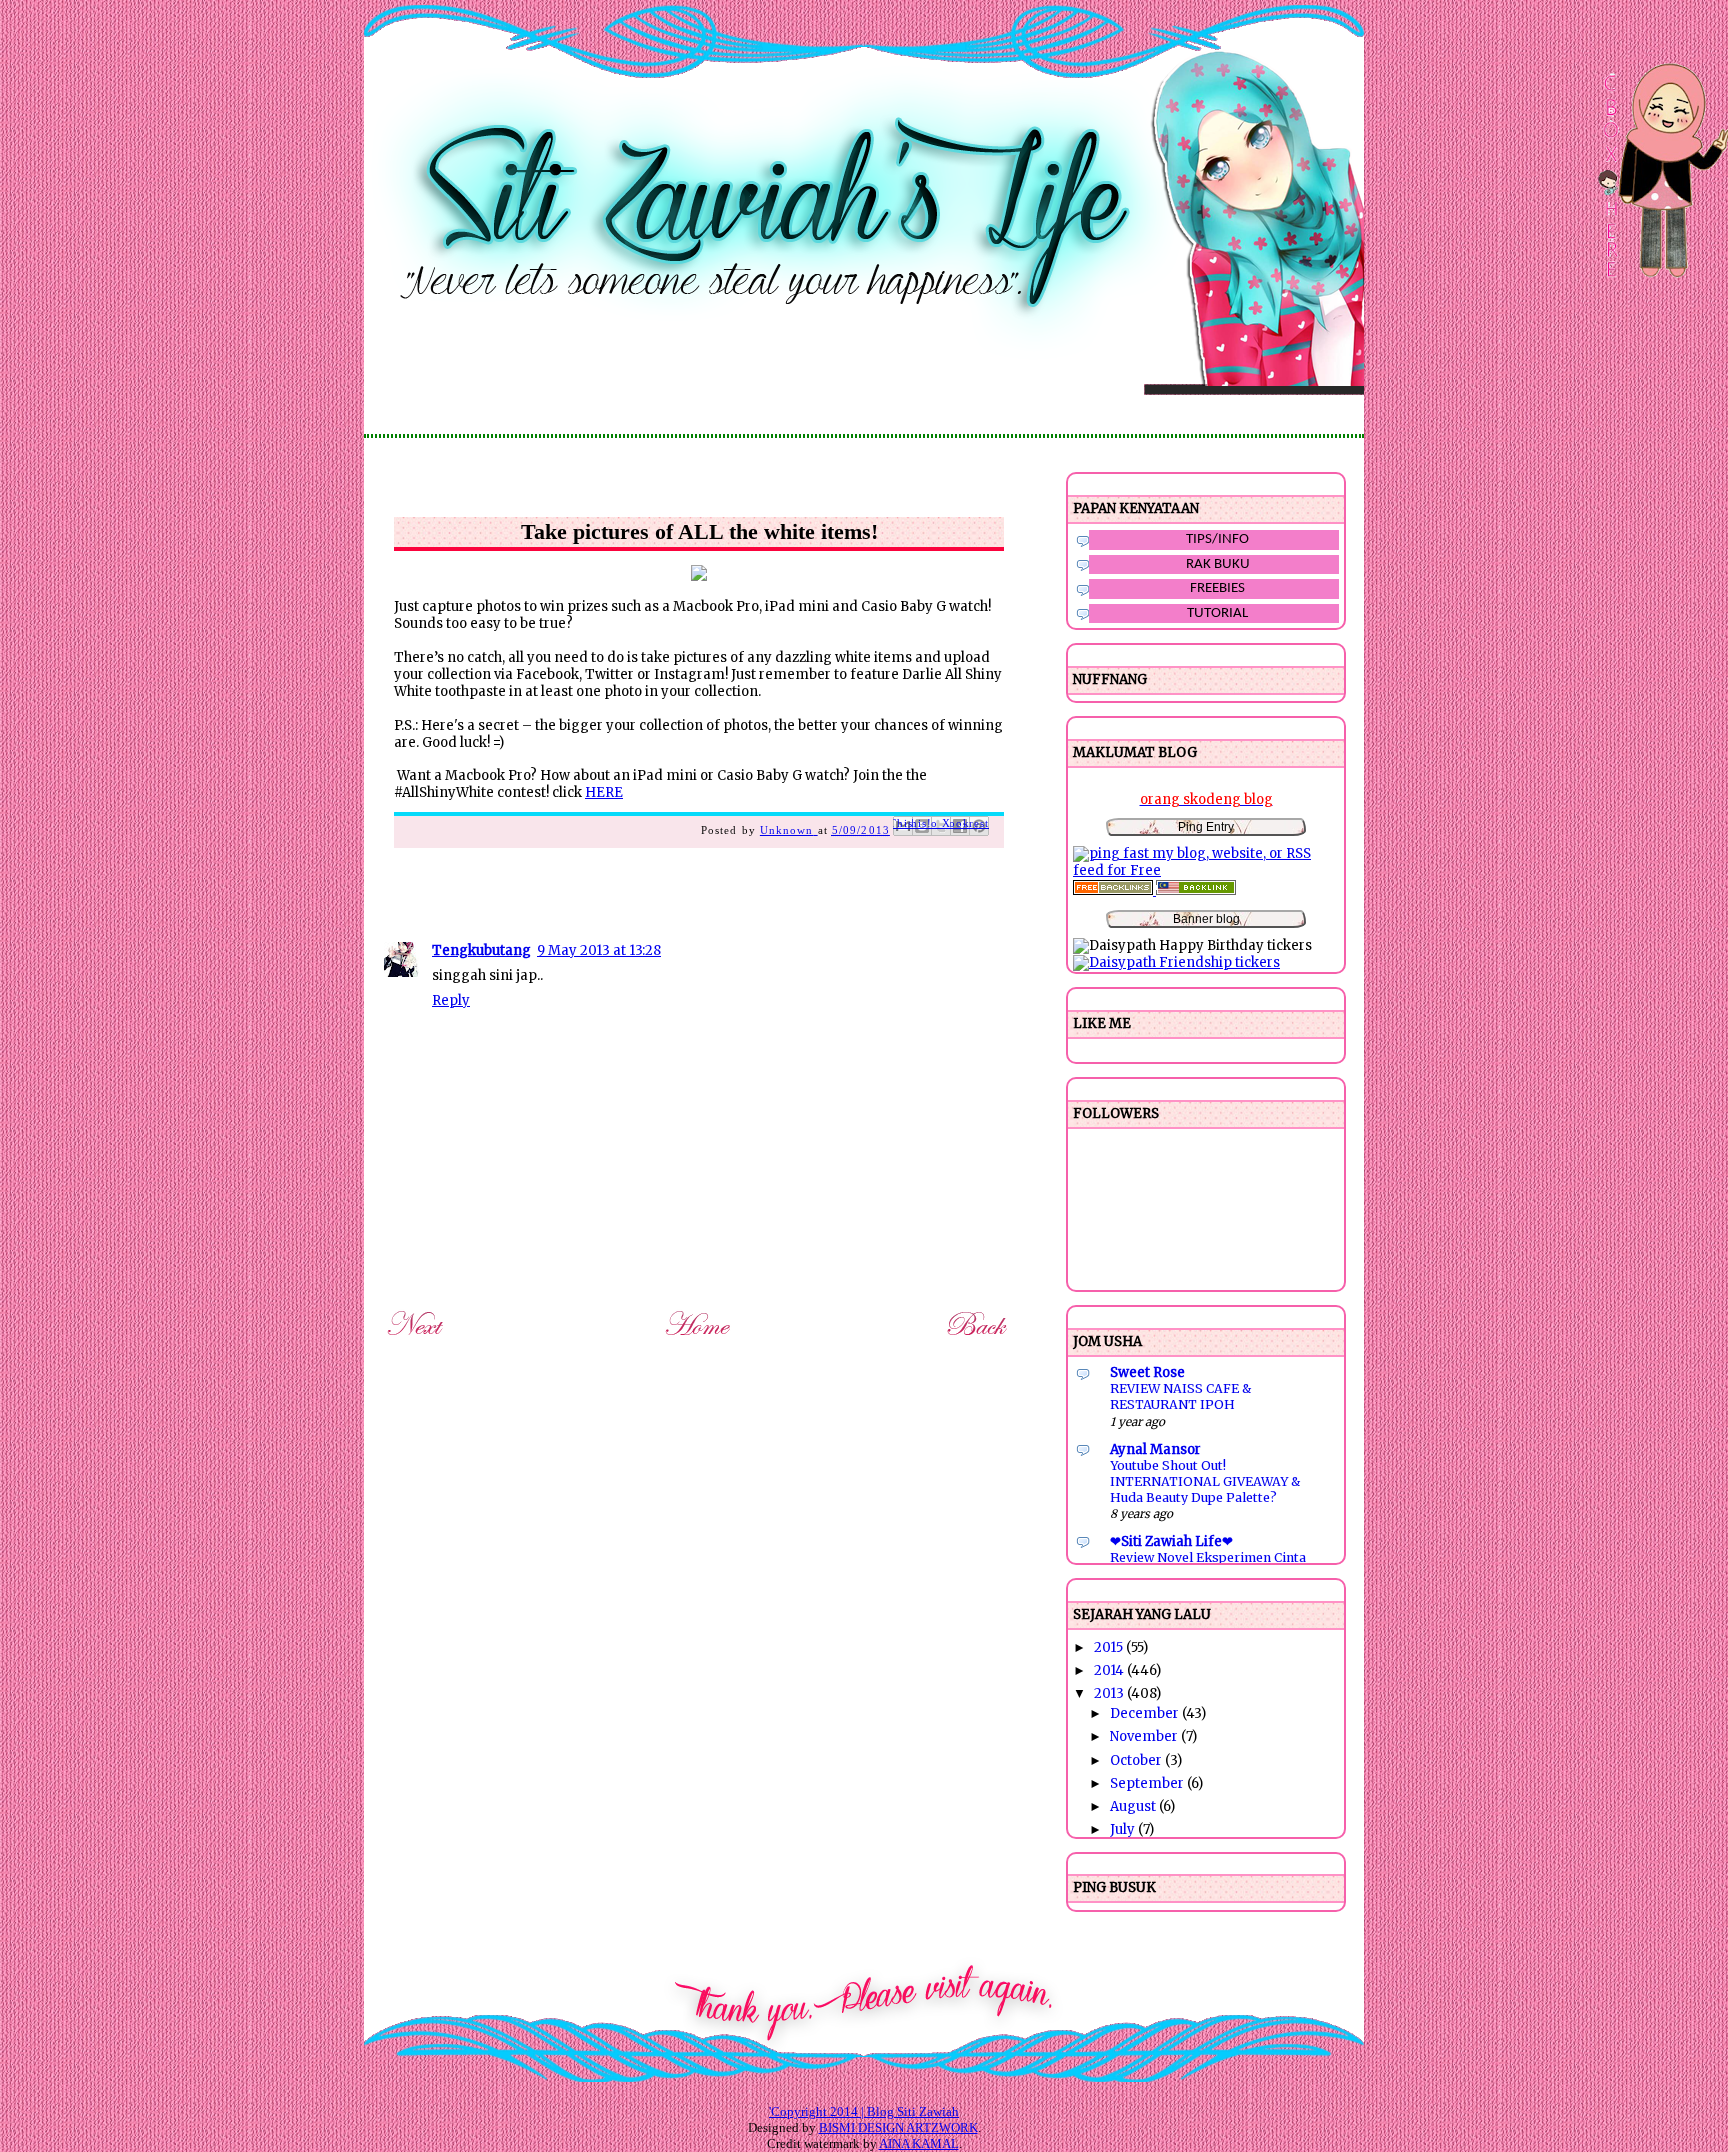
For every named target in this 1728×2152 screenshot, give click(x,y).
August (1134, 1806)
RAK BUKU (1218, 564)
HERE (604, 792)
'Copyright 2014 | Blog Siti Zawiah (864, 2111)
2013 (1110, 1693)
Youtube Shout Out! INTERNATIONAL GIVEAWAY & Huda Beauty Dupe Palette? (1205, 1481)
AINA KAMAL (919, 2143)
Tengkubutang (481, 950)
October (1137, 1760)
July (1124, 1829)
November (1145, 1736)
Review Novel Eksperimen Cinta (1208, 1557)
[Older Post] (979, 1339)
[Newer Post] (417, 1339)
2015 (1110, 1647)
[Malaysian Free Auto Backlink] (1196, 890)
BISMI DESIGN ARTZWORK (898, 2127)
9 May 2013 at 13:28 (599, 950)
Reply (451, 1000)
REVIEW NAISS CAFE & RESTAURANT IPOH (1180, 1396)
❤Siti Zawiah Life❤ (1171, 1541)
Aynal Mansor (1155, 1449)
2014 (1110, 1670)
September (1148, 1783)
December (1146, 1713)
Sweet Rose (1147, 1372)
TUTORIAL (1217, 613)
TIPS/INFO (1217, 539)
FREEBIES (1217, 588)
